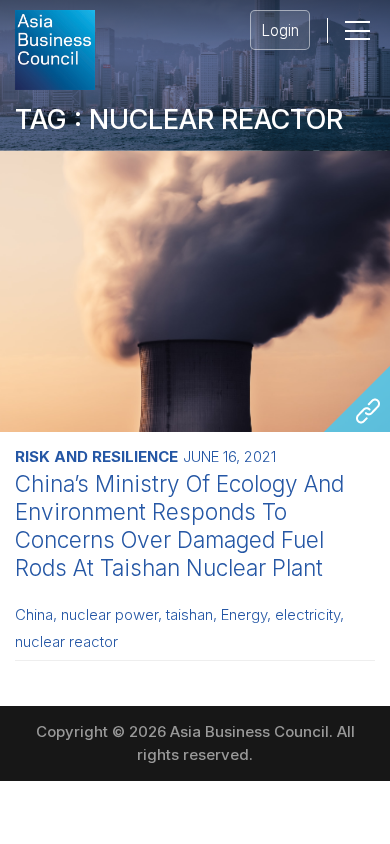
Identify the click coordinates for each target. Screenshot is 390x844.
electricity (307, 615)
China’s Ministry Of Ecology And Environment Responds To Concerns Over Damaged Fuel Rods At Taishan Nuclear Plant (179, 525)
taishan (189, 615)
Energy (244, 615)
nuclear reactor (66, 642)
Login (280, 30)
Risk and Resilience (96, 456)
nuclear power (109, 615)
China (34, 615)
